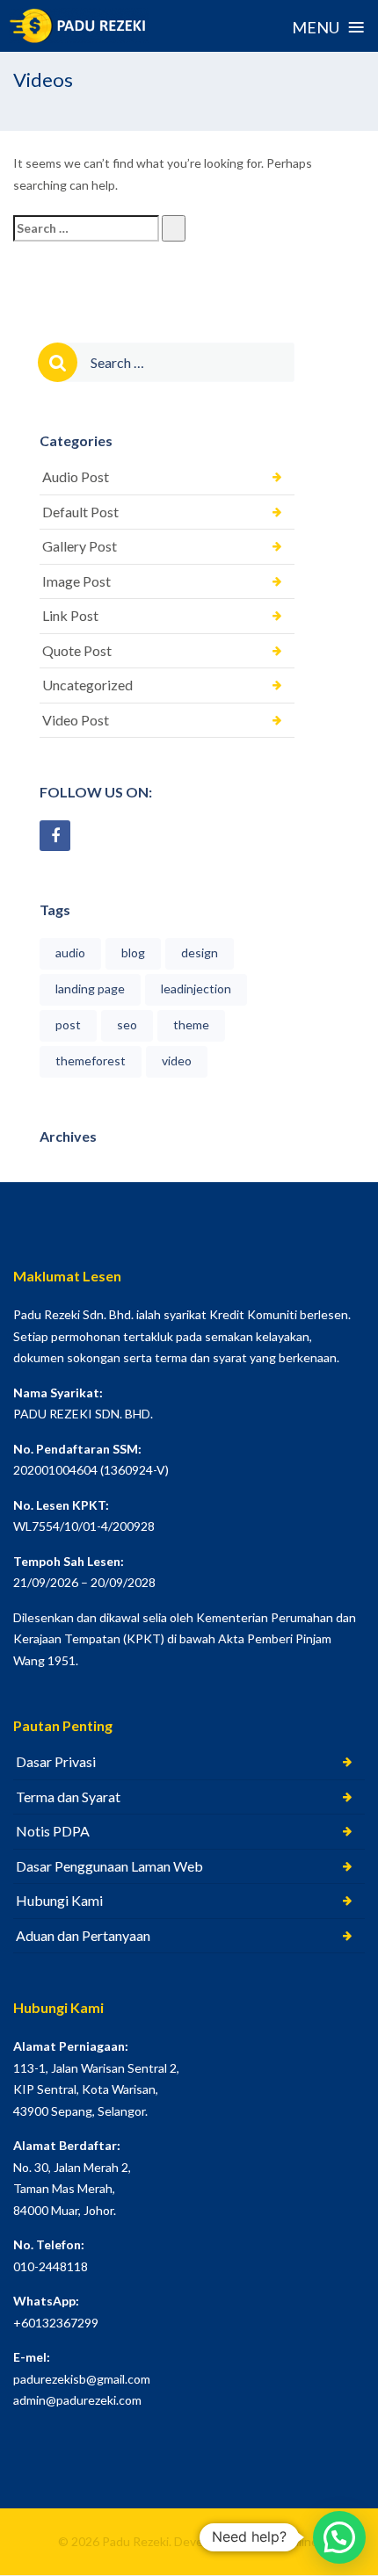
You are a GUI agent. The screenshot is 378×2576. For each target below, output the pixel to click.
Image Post (76, 581)
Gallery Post (80, 546)
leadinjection (196, 989)
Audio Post (76, 476)
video (177, 1061)
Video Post (76, 720)
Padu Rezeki (135, 2541)
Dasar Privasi (56, 1761)
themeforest (91, 1061)
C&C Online (284, 2541)
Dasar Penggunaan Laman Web (109, 1866)
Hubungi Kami (59, 1900)
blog (133, 952)
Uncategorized (87, 685)
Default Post (80, 512)
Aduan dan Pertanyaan (83, 1935)
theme (191, 1025)
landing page (90, 989)
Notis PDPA (53, 1831)
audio (70, 952)
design (200, 952)
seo (127, 1025)
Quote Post (77, 650)
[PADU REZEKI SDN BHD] (79, 25)
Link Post (70, 615)
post (68, 1025)
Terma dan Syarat (68, 1797)
